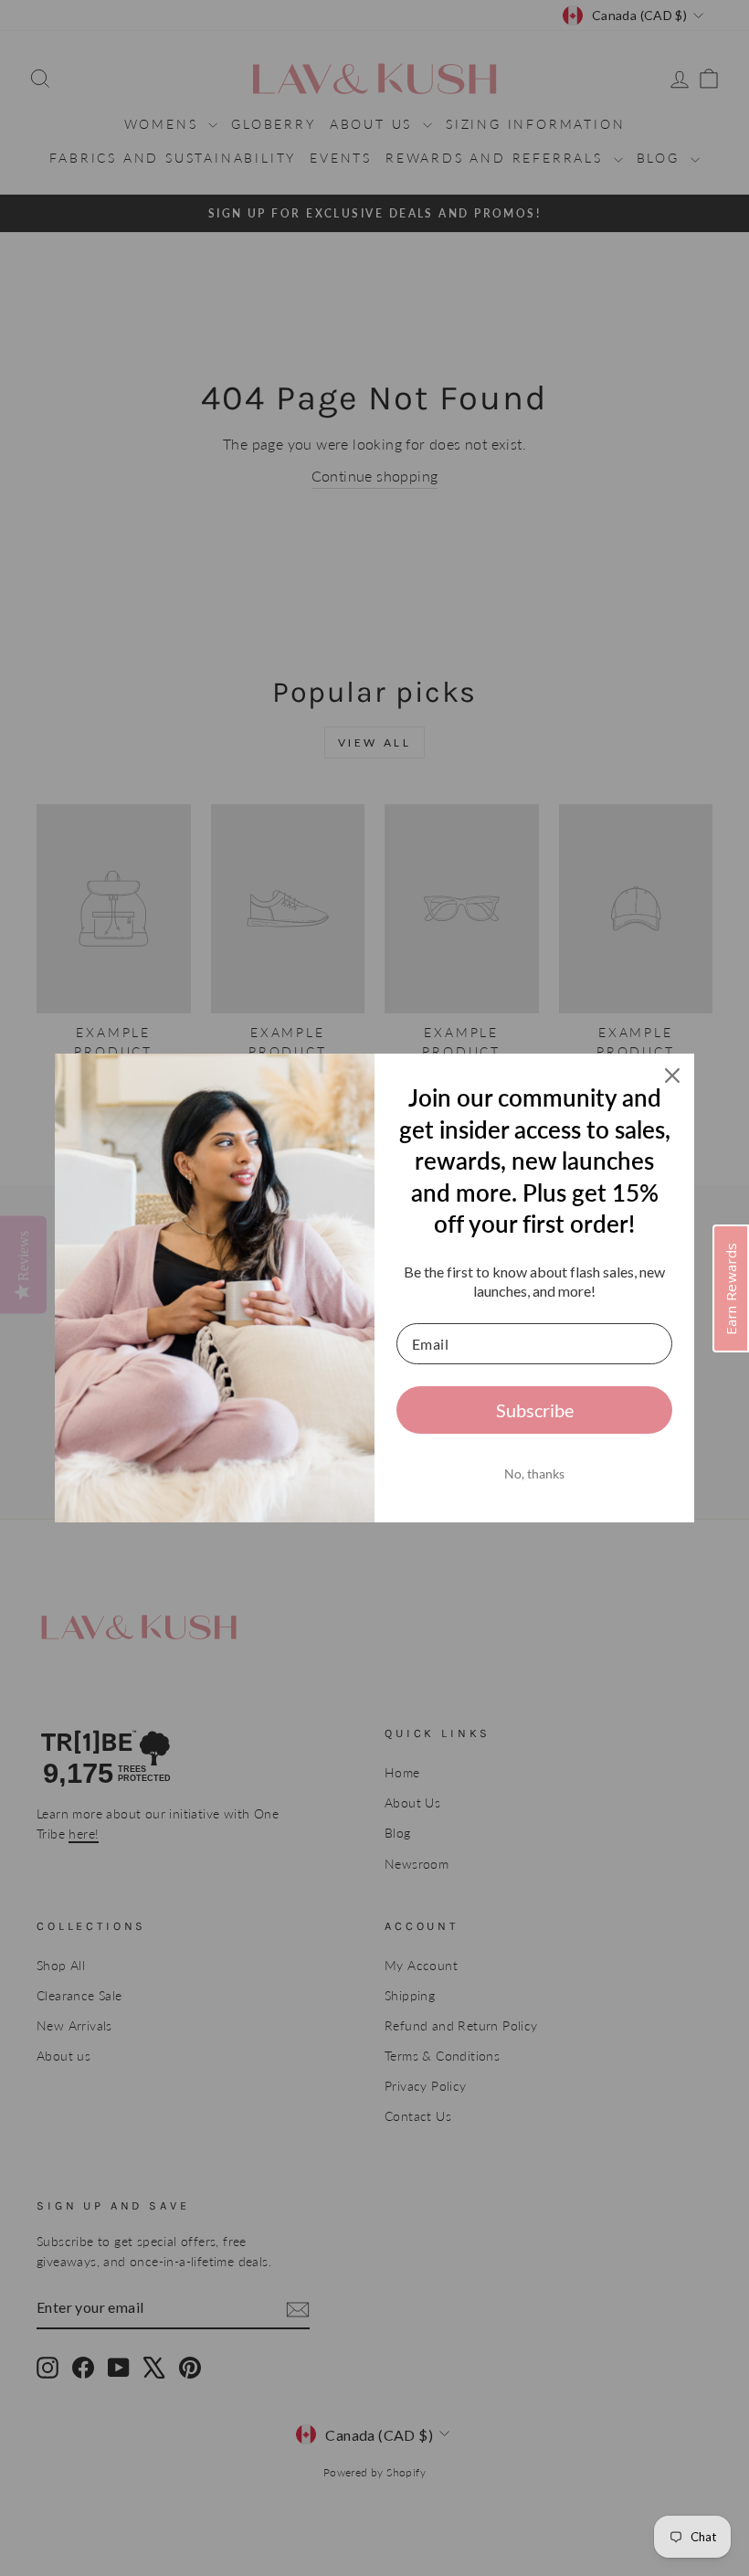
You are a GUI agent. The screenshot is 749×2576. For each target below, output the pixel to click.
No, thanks (534, 1474)
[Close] (672, 1076)
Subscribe (535, 1410)
